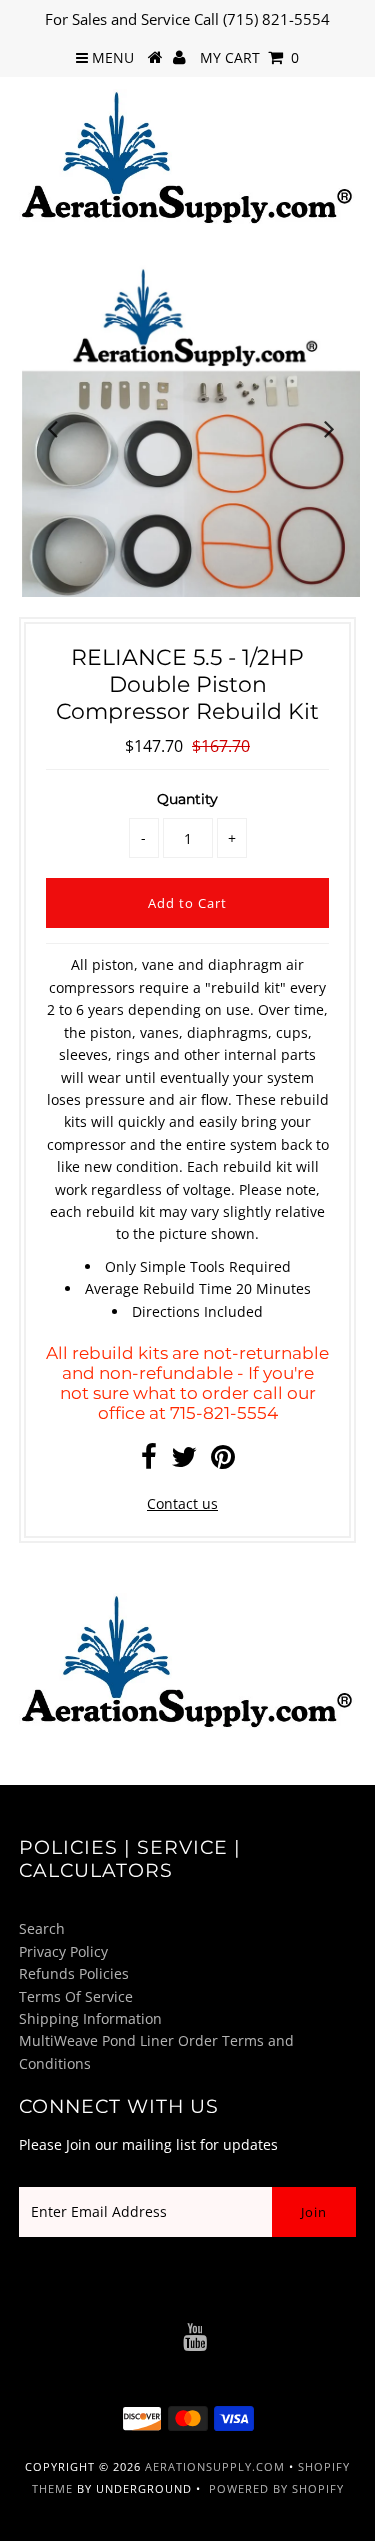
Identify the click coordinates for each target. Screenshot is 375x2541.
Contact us (182, 1503)
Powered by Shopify (276, 2488)
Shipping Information (90, 2018)
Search (42, 1928)
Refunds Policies (74, 1973)
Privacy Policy (63, 1951)
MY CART (249, 57)
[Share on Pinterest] (223, 1461)
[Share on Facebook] (149, 1461)
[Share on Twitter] (184, 1461)
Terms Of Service (76, 1996)
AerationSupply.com (215, 2466)
